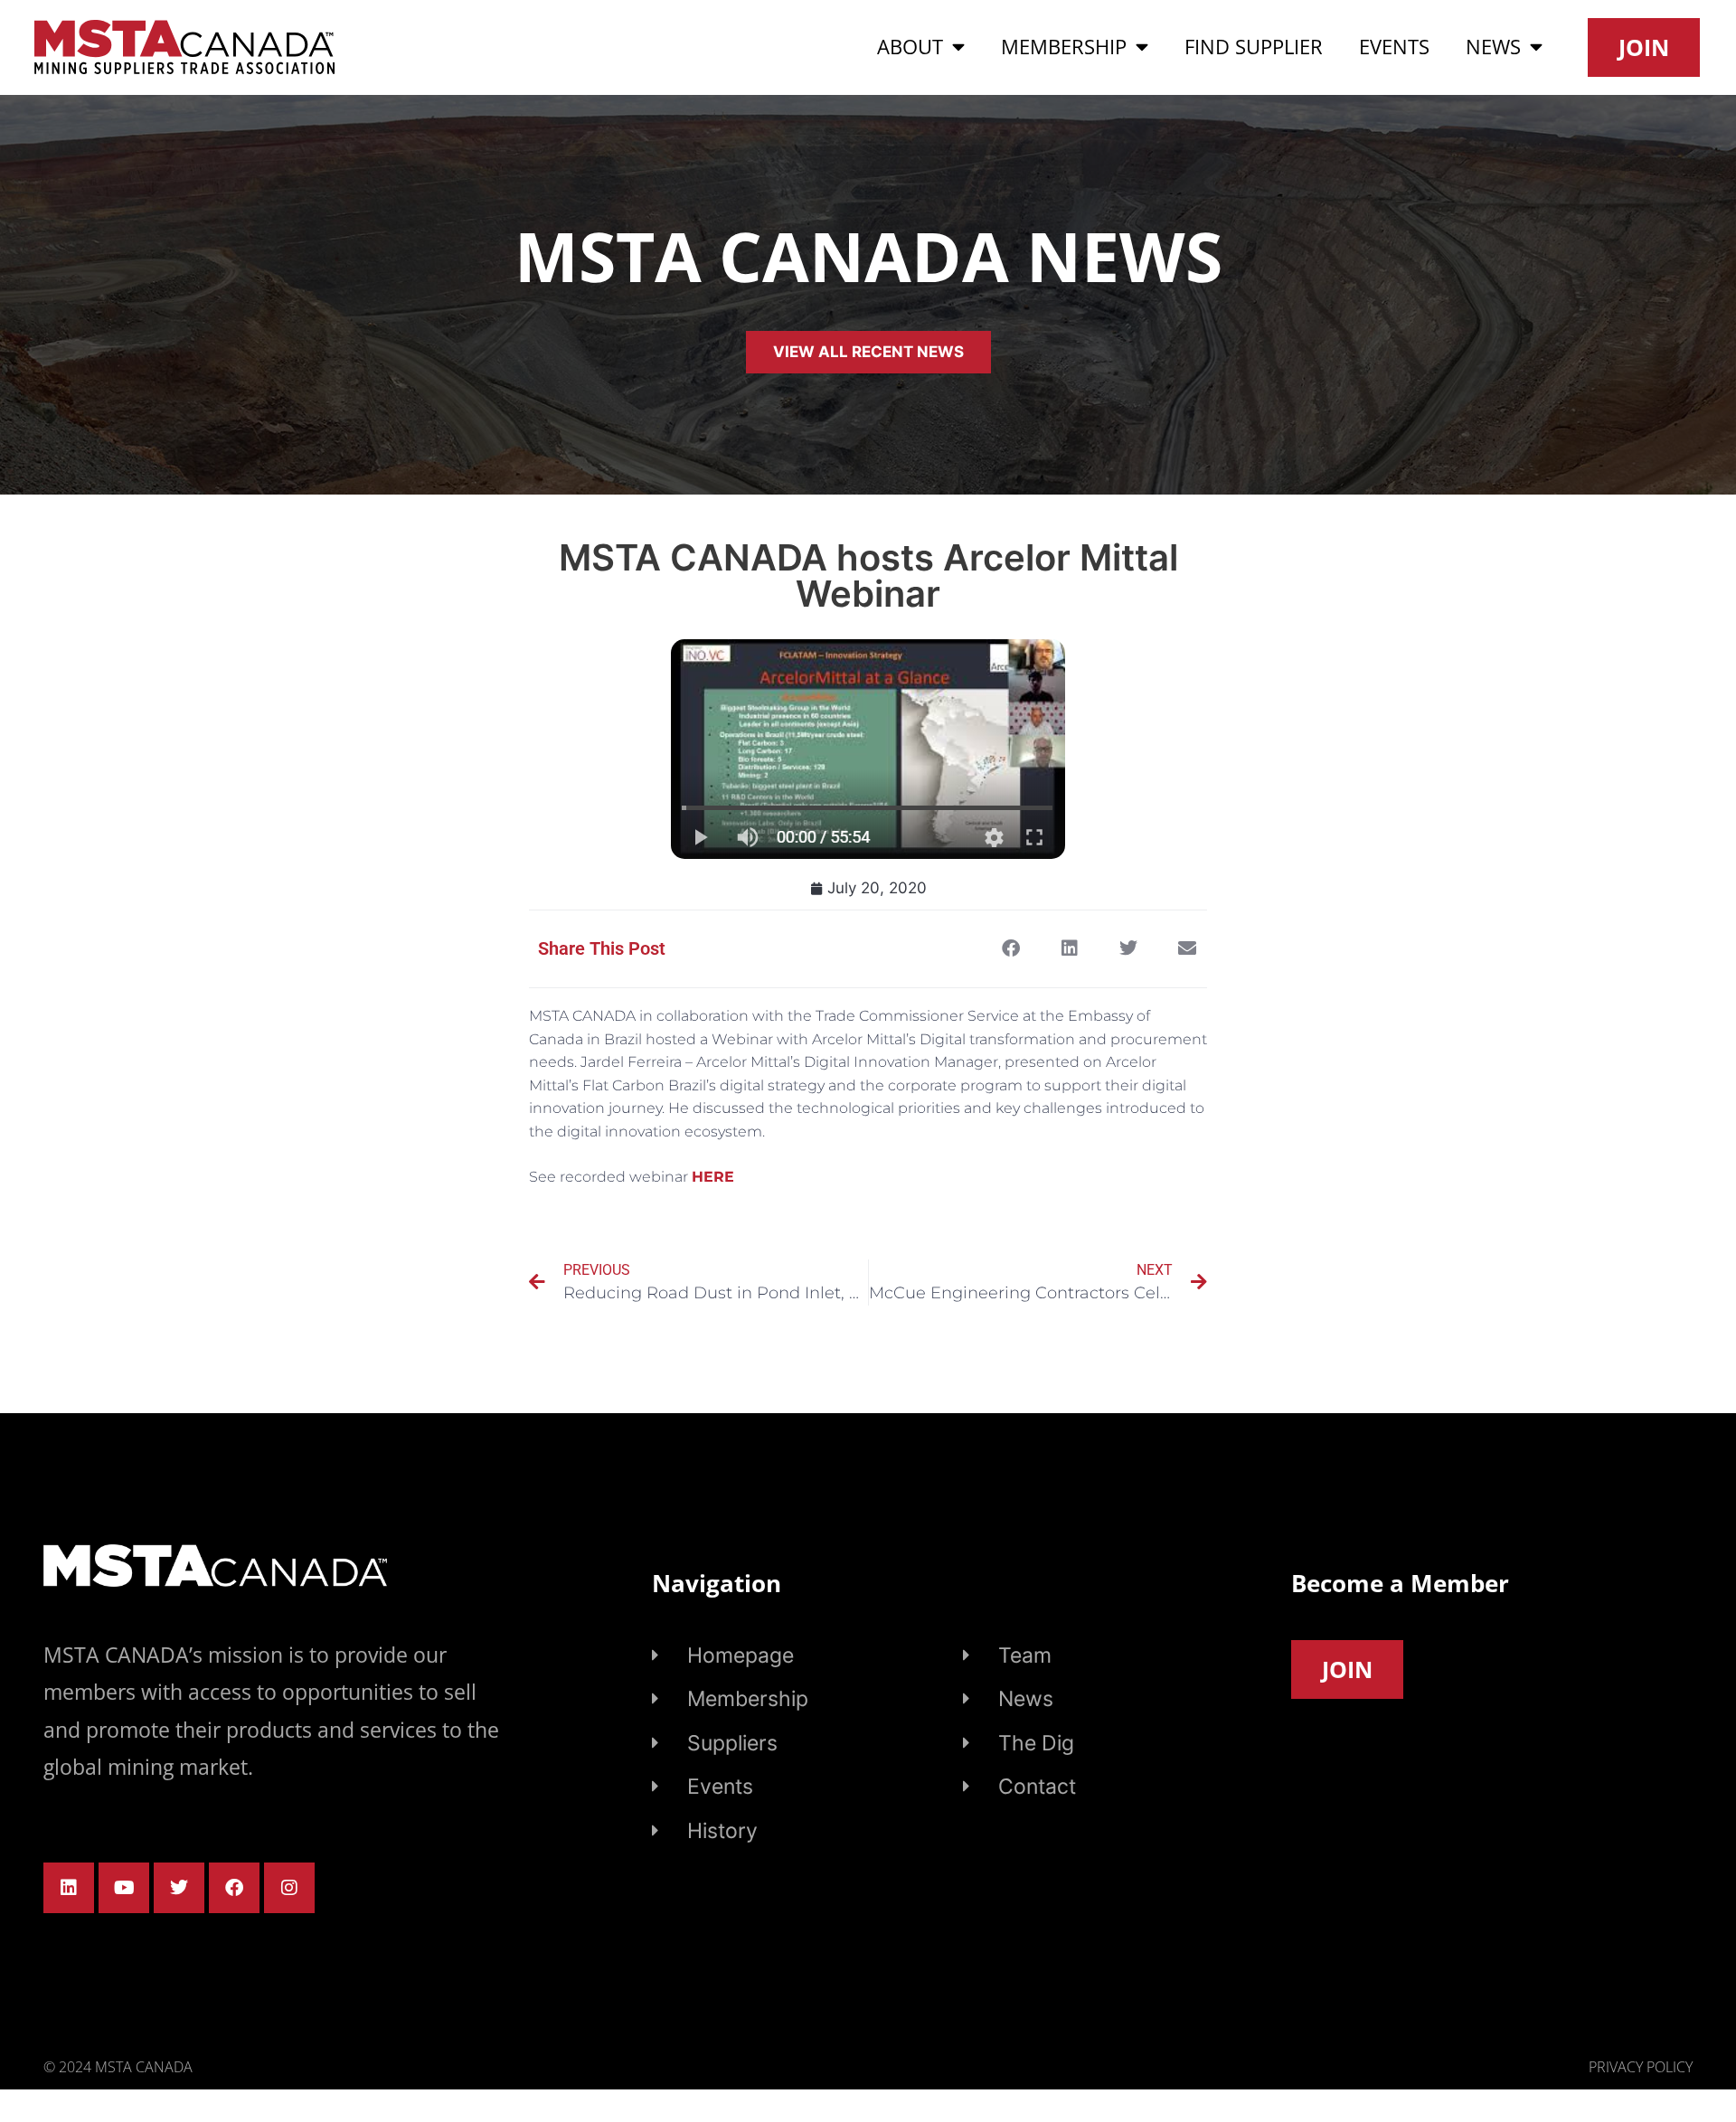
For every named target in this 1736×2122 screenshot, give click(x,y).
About (910, 47)
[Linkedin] (69, 1888)
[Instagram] (289, 1888)
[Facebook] (234, 1888)
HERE (713, 1177)
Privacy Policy (1641, 2067)
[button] (1010, 949)
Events (1394, 47)
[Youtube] (124, 1888)
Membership (1064, 47)
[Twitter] (179, 1888)
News (1493, 47)
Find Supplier (1254, 47)
